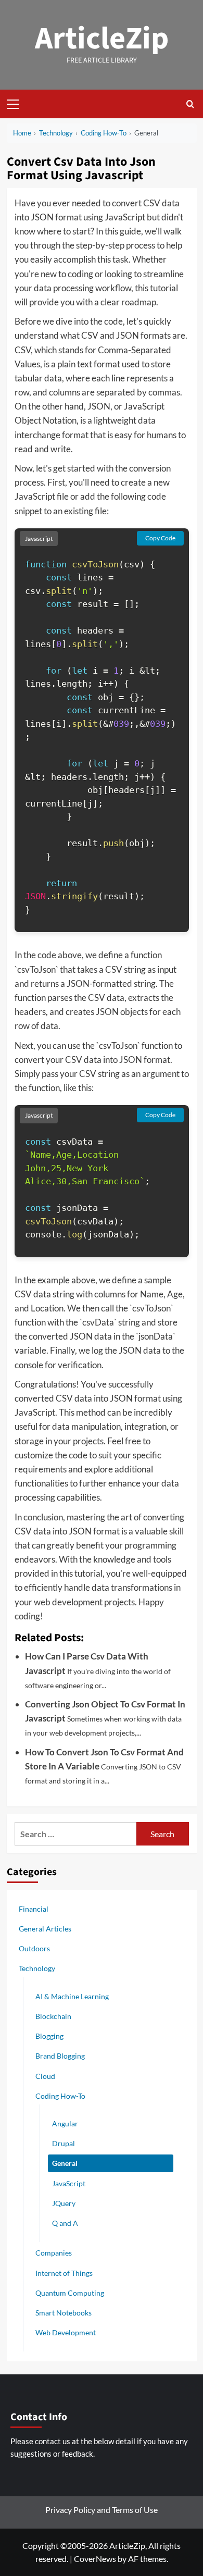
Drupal (64, 2143)
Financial (34, 1909)
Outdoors (34, 1948)
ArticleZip (102, 39)
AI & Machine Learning (72, 1996)
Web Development (66, 2332)
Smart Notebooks (64, 2313)
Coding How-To (60, 2096)
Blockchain (53, 2016)
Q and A (65, 2223)
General (65, 2163)
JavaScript (69, 2183)
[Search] (190, 104)
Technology (37, 1968)
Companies (54, 2253)
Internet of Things (64, 2273)
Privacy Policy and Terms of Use (102, 2510)
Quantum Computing (70, 2293)
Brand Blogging (60, 2056)
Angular (65, 2123)
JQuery (64, 2203)
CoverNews (95, 2559)
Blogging (49, 2036)
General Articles (45, 1929)
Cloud (45, 2076)
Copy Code (160, 538)
